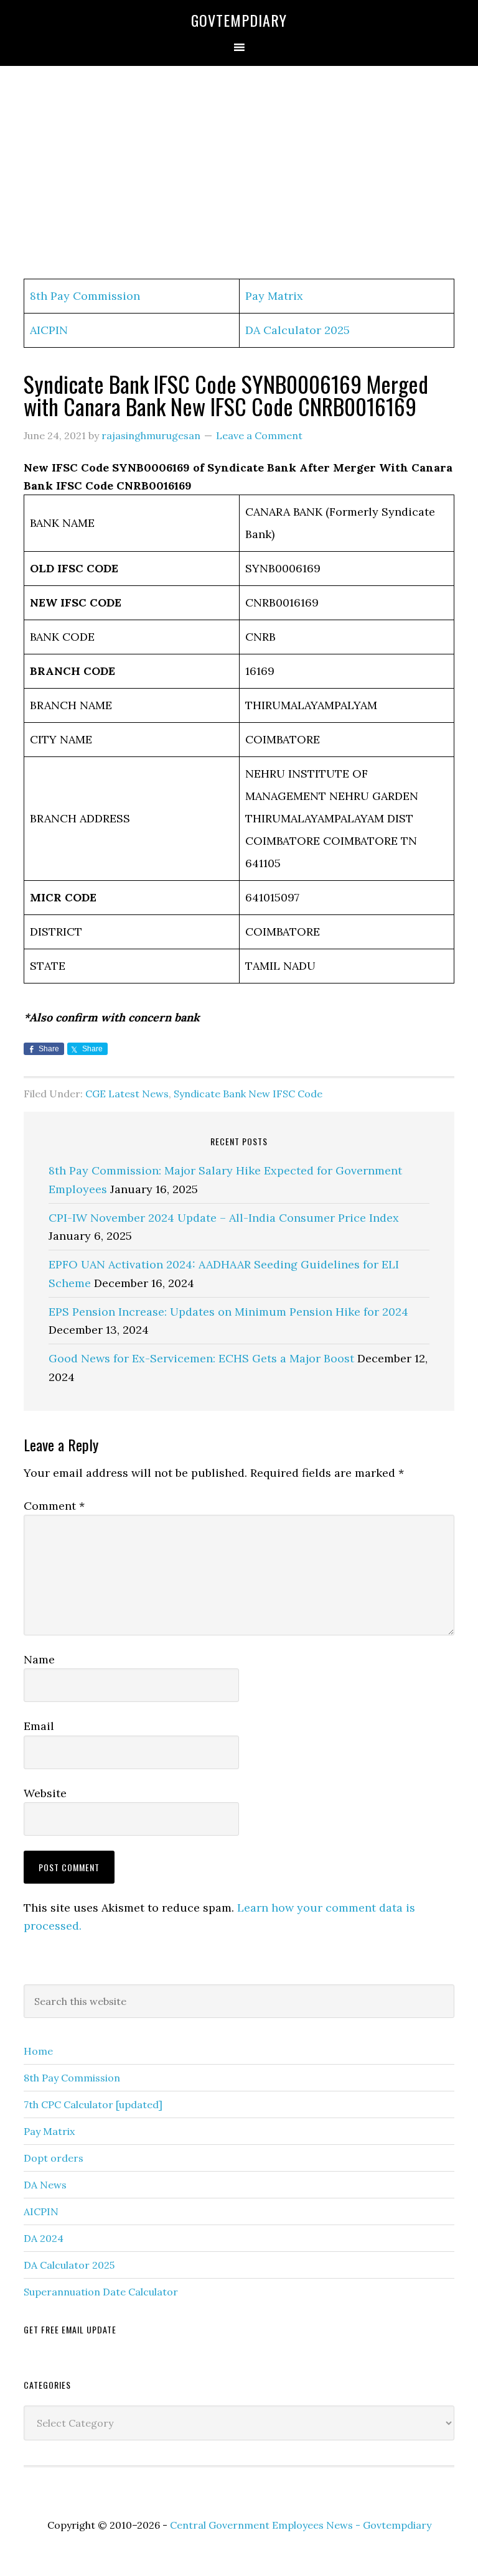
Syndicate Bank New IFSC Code (248, 1094)
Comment (54, 1506)
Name (39, 1659)
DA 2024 (44, 2238)
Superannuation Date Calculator (101, 2292)
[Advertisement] (239, 173)
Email (39, 1726)
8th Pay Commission (85, 296)
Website (45, 1793)
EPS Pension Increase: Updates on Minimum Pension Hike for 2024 (228, 1312)
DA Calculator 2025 (298, 330)
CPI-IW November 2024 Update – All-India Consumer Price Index (224, 1218)
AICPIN (49, 330)
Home (38, 2051)
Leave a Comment (259, 435)
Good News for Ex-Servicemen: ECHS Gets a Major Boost (201, 1358)
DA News (45, 2185)
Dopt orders (54, 2158)
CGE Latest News (127, 1094)
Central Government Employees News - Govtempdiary (301, 2525)
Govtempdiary (239, 20)
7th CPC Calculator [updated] (93, 2104)
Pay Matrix (274, 296)
